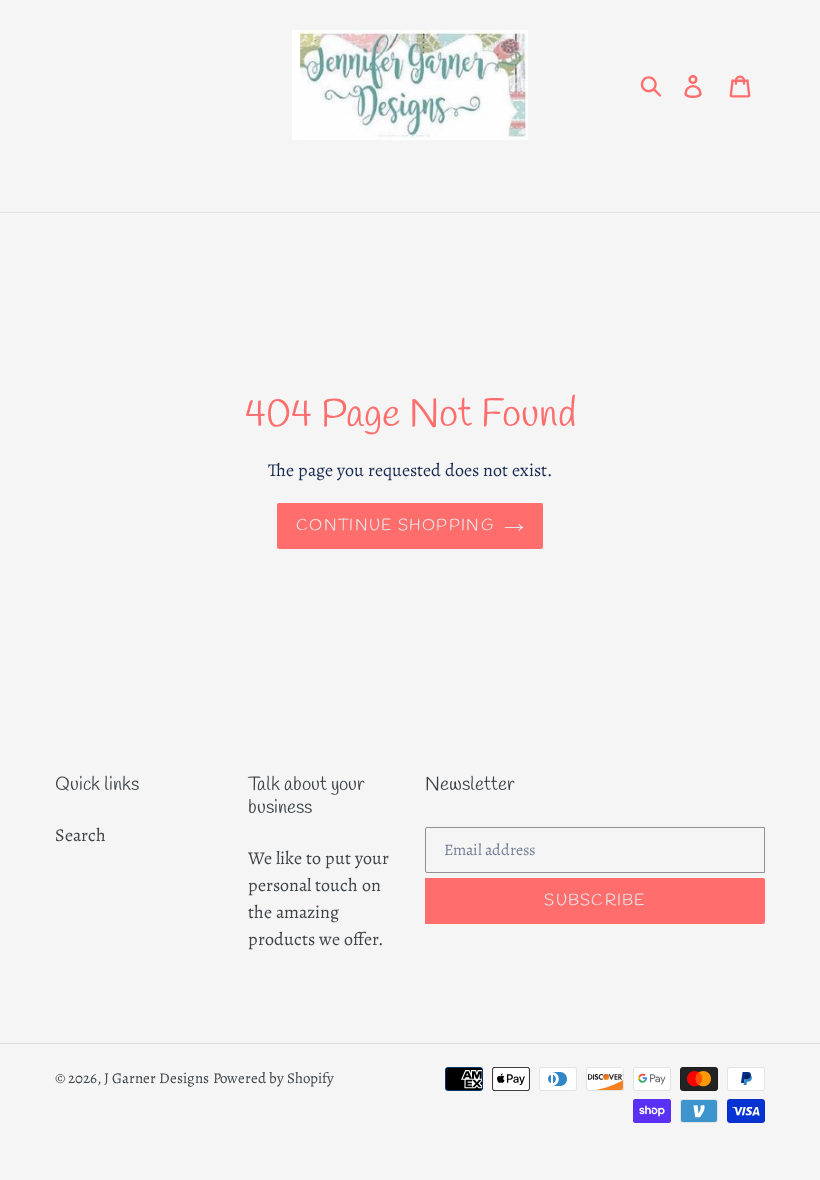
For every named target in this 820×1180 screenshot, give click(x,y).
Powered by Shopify (273, 1078)
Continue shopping (395, 525)
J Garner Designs (156, 1078)
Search (80, 835)
